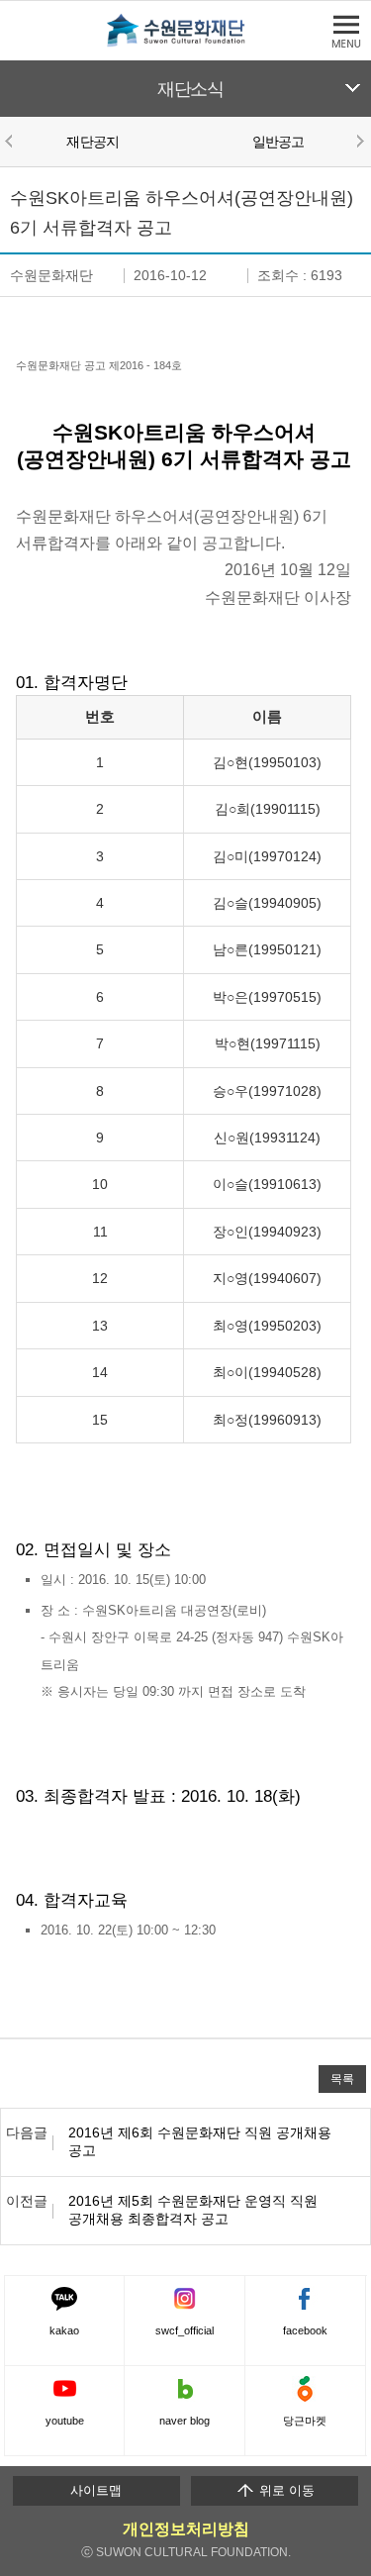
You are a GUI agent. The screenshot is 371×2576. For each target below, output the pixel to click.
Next (359, 141)
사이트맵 (96, 2490)
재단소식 (190, 89)
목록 (342, 2079)
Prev (12, 141)
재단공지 (93, 142)
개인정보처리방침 (186, 2529)
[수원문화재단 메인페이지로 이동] (186, 43)
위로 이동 (285, 2490)
